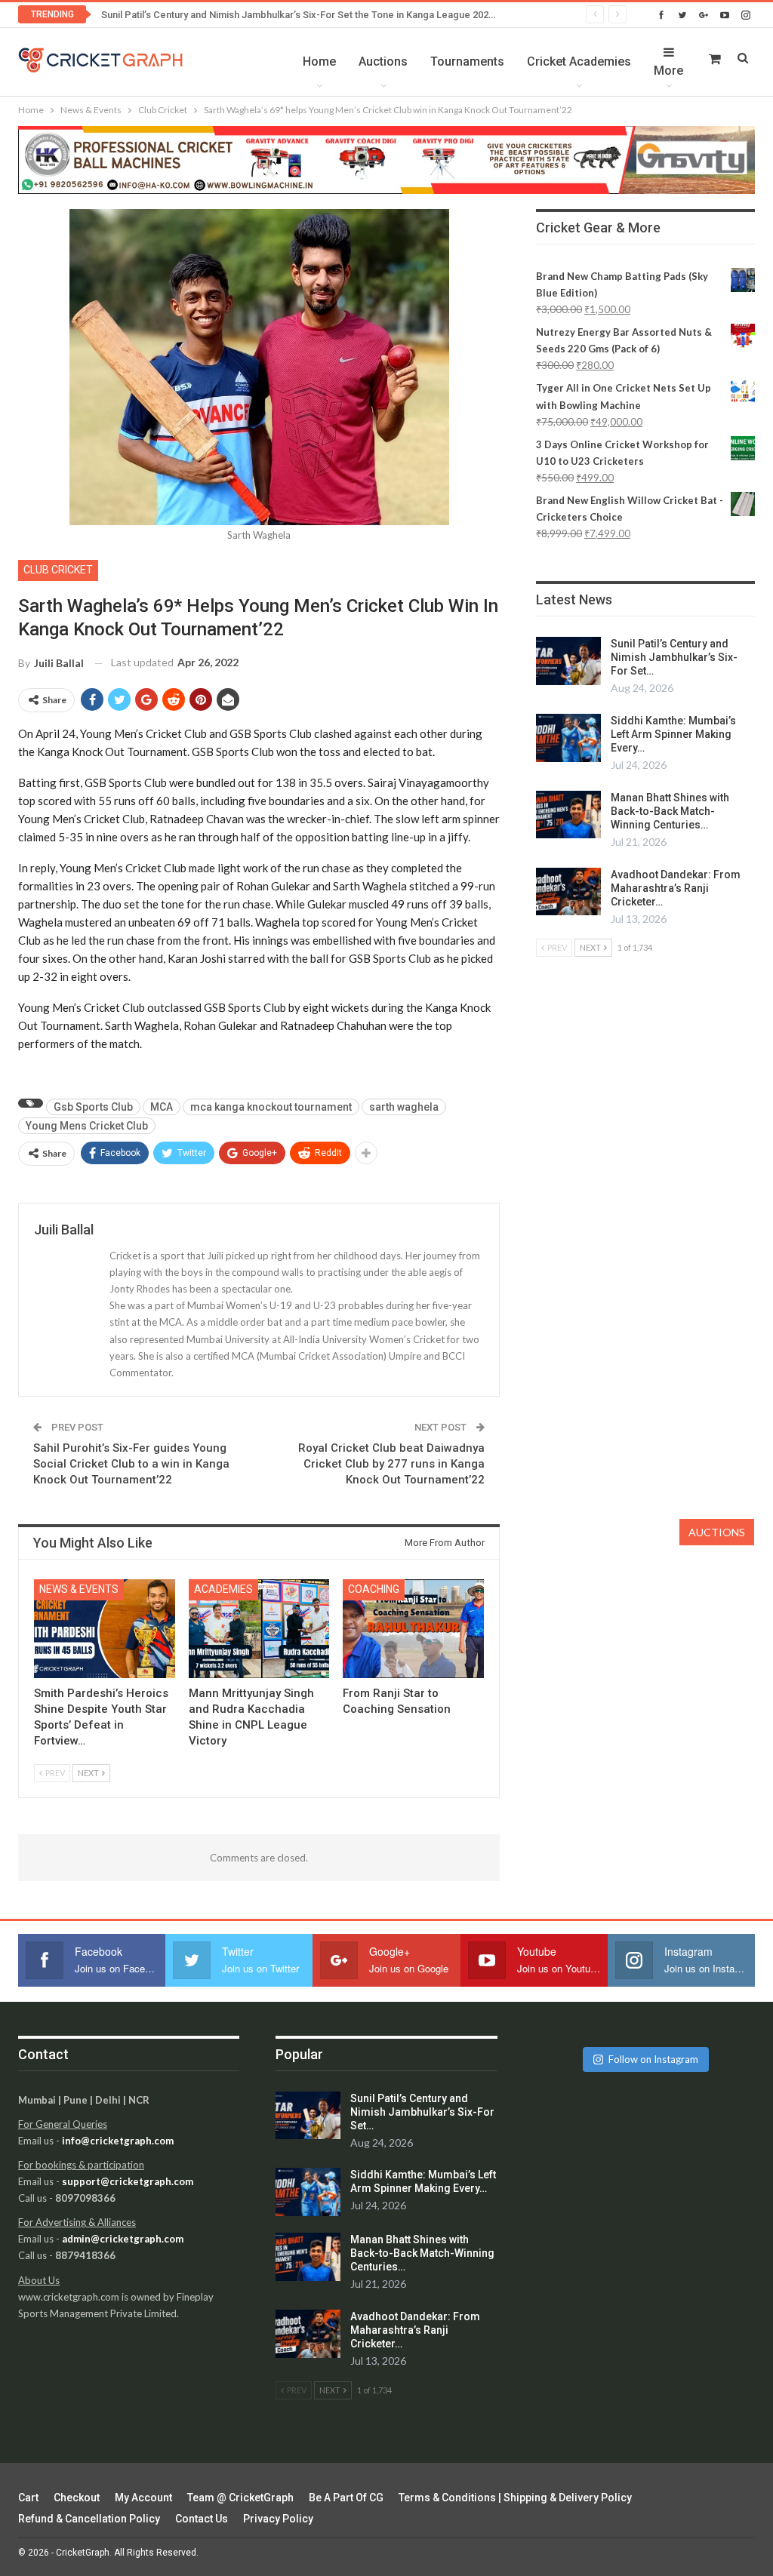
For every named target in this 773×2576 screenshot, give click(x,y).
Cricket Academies (579, 61)
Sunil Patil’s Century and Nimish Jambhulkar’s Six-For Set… (674, 657)
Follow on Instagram (653, 2059)
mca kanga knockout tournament (271, 1107)
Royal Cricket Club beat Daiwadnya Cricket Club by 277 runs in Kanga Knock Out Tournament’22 (391, 1464)
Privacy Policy (278, 2519)
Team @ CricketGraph (240, 2498)
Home (319, 61)
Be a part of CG (346, 2498)
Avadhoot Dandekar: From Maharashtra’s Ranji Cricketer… (676, 888)
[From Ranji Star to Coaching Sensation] (413, 1629)
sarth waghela (404, 1107)
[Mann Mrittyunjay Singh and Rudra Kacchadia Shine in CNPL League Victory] (259, 1629)
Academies (223, 1589)
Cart (28, 2498)
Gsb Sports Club (93, 1107)
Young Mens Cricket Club (87, 1126)
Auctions (383, 61)
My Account (143, 2498)
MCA (162, 1107)
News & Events (79, 1589)
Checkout (77, 2498)
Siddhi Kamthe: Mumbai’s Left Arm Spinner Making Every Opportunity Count (268, 15)
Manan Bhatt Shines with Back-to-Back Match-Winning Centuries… (670, 811)
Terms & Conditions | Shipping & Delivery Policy (515, 2498)
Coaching (374, 1589)
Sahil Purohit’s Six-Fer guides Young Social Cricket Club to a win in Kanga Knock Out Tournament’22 (131, 1464)
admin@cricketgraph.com (123, 2239)
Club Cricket (58, 570)
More (668, 71)
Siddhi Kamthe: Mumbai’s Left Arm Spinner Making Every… (673, 734)
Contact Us (202, 2519)
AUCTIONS (717, 1532)
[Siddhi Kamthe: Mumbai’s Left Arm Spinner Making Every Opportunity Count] (568, 738)
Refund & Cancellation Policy (89, 2519)
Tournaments (467, 61)
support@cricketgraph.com (128, 2181)
